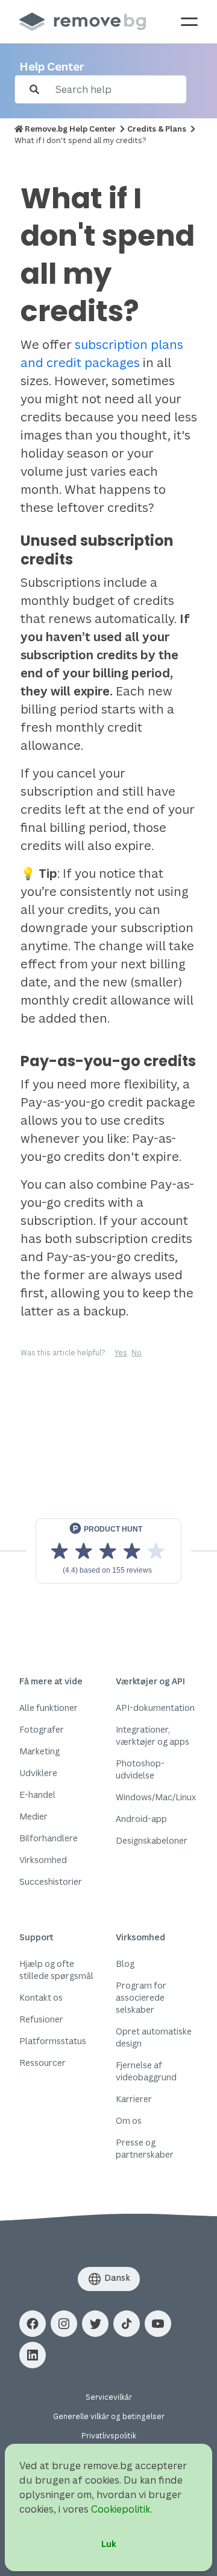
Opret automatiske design (154, 2037)
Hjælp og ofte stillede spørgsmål (56, 1970)
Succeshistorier (51, 1881)
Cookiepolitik (121, 2509)
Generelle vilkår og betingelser (109, 2416)
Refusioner (41, 2019)
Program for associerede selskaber (141, 1997)
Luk (109, 2544)
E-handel (37, 1795)
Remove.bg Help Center (70, 129)
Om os (129, 2121)
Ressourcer (42, 2063)
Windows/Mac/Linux (156, 1797)
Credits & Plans (157, 129)
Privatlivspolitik (109, 2436)
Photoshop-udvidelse (140, 1769)
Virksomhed (43, 1860)
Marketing (39, 1751)
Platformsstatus (53, 2041)
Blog (125, 1964)
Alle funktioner (49, 1708)
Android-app (141, 1819)
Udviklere (38, 1773)
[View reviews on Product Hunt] (108, 1551)
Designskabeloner (152, 1840)
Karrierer (134, 2099)
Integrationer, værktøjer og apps (153, 1735)
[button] (33, 2324)
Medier (33, 1816)
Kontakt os (41, 1997)
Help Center (52, 66)
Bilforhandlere (49, 1838)
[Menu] (189, 22)
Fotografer (42, 1729)
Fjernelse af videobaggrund (146, 2071)
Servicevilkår (109, 2397)
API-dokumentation (155, 1708)
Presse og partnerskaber (145, 2148)
